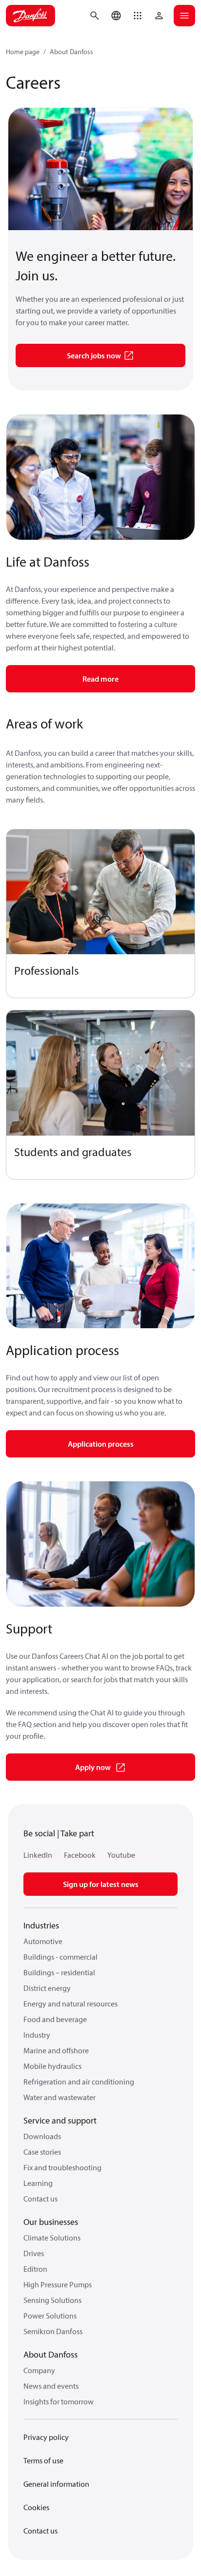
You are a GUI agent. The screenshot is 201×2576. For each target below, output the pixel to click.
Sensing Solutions (52, 2300)
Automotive (43, 1941)
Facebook (80, 1855)
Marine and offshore (56, 2050)
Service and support (60, 2120)
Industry (37, 2035)
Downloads (42, 2136)
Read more (100, 679)
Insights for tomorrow (59, 2401)
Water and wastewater (60, 2097)
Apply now (93, 1767)
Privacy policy (46, 2437)
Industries (41, 1925)
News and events (51, 2386)
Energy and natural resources (70, 2004)
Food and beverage (55, 2019)
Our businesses (51, 2222)
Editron (35, 2269)
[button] (138, 16)
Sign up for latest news (101, 1884)
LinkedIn (38, 1855)
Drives (34, 2253)
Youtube (121, 1855)
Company (39, 2370)
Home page (23, 52)
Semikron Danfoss (53, 2331)
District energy (47, 1988)
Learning (38, 2183)
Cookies (36, 2507)
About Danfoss (71, 52)
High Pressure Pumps (58, 2284)
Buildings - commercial (60, 1957)
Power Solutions (50, 2316)
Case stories (42, 2152)
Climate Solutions (52, 2238)
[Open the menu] (184, 16)
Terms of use (43, 2460)
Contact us (40, 2199)
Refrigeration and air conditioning (79, 2082)
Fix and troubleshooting (62, 2167)
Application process (101, 1444)
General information (56, 2484)
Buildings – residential (59, 1972)
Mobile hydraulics (52, 2066)
